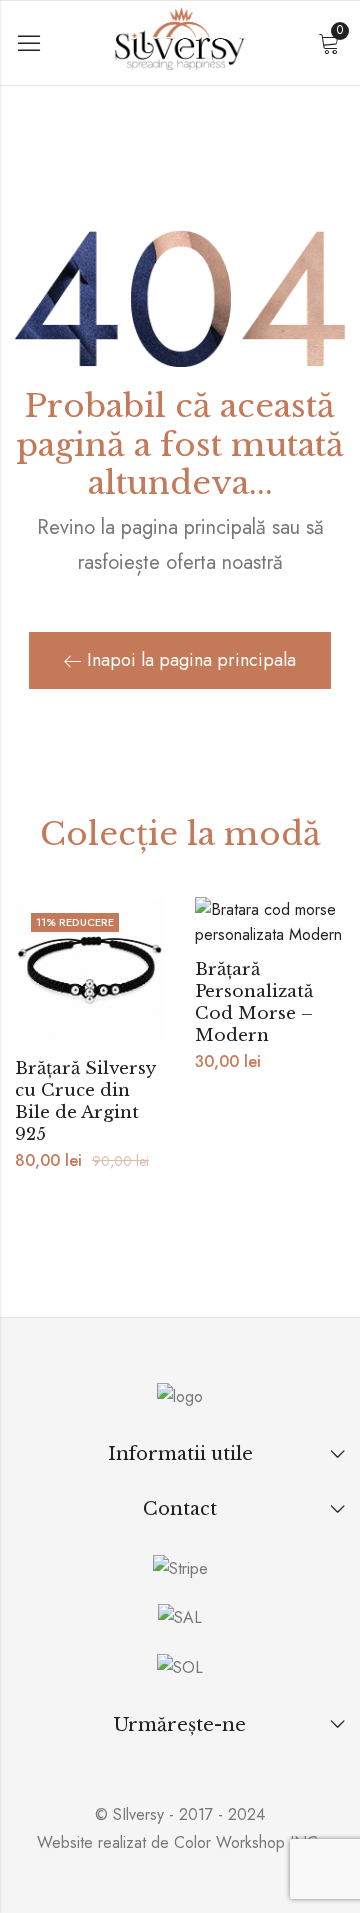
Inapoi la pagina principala (191, 660)
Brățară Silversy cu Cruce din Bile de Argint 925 (85, 1101)
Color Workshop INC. (248, 1842)
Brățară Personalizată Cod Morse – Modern (254, 1002)
